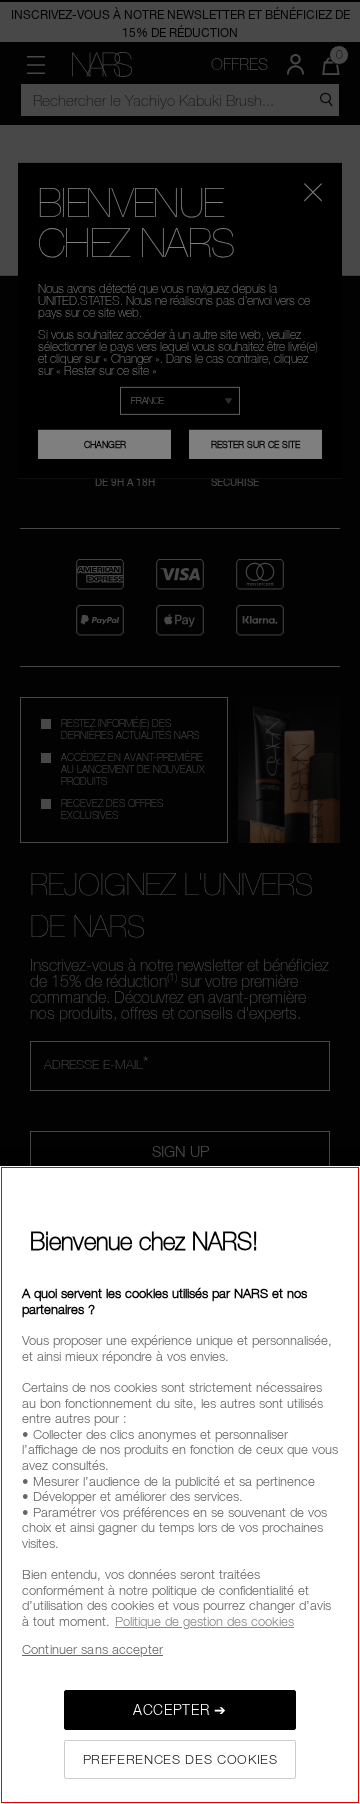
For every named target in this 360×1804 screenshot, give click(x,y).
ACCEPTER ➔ (180, 1709)
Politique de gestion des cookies (204, 1621)
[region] (180, 1485)
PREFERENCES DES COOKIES (180, 1759)
